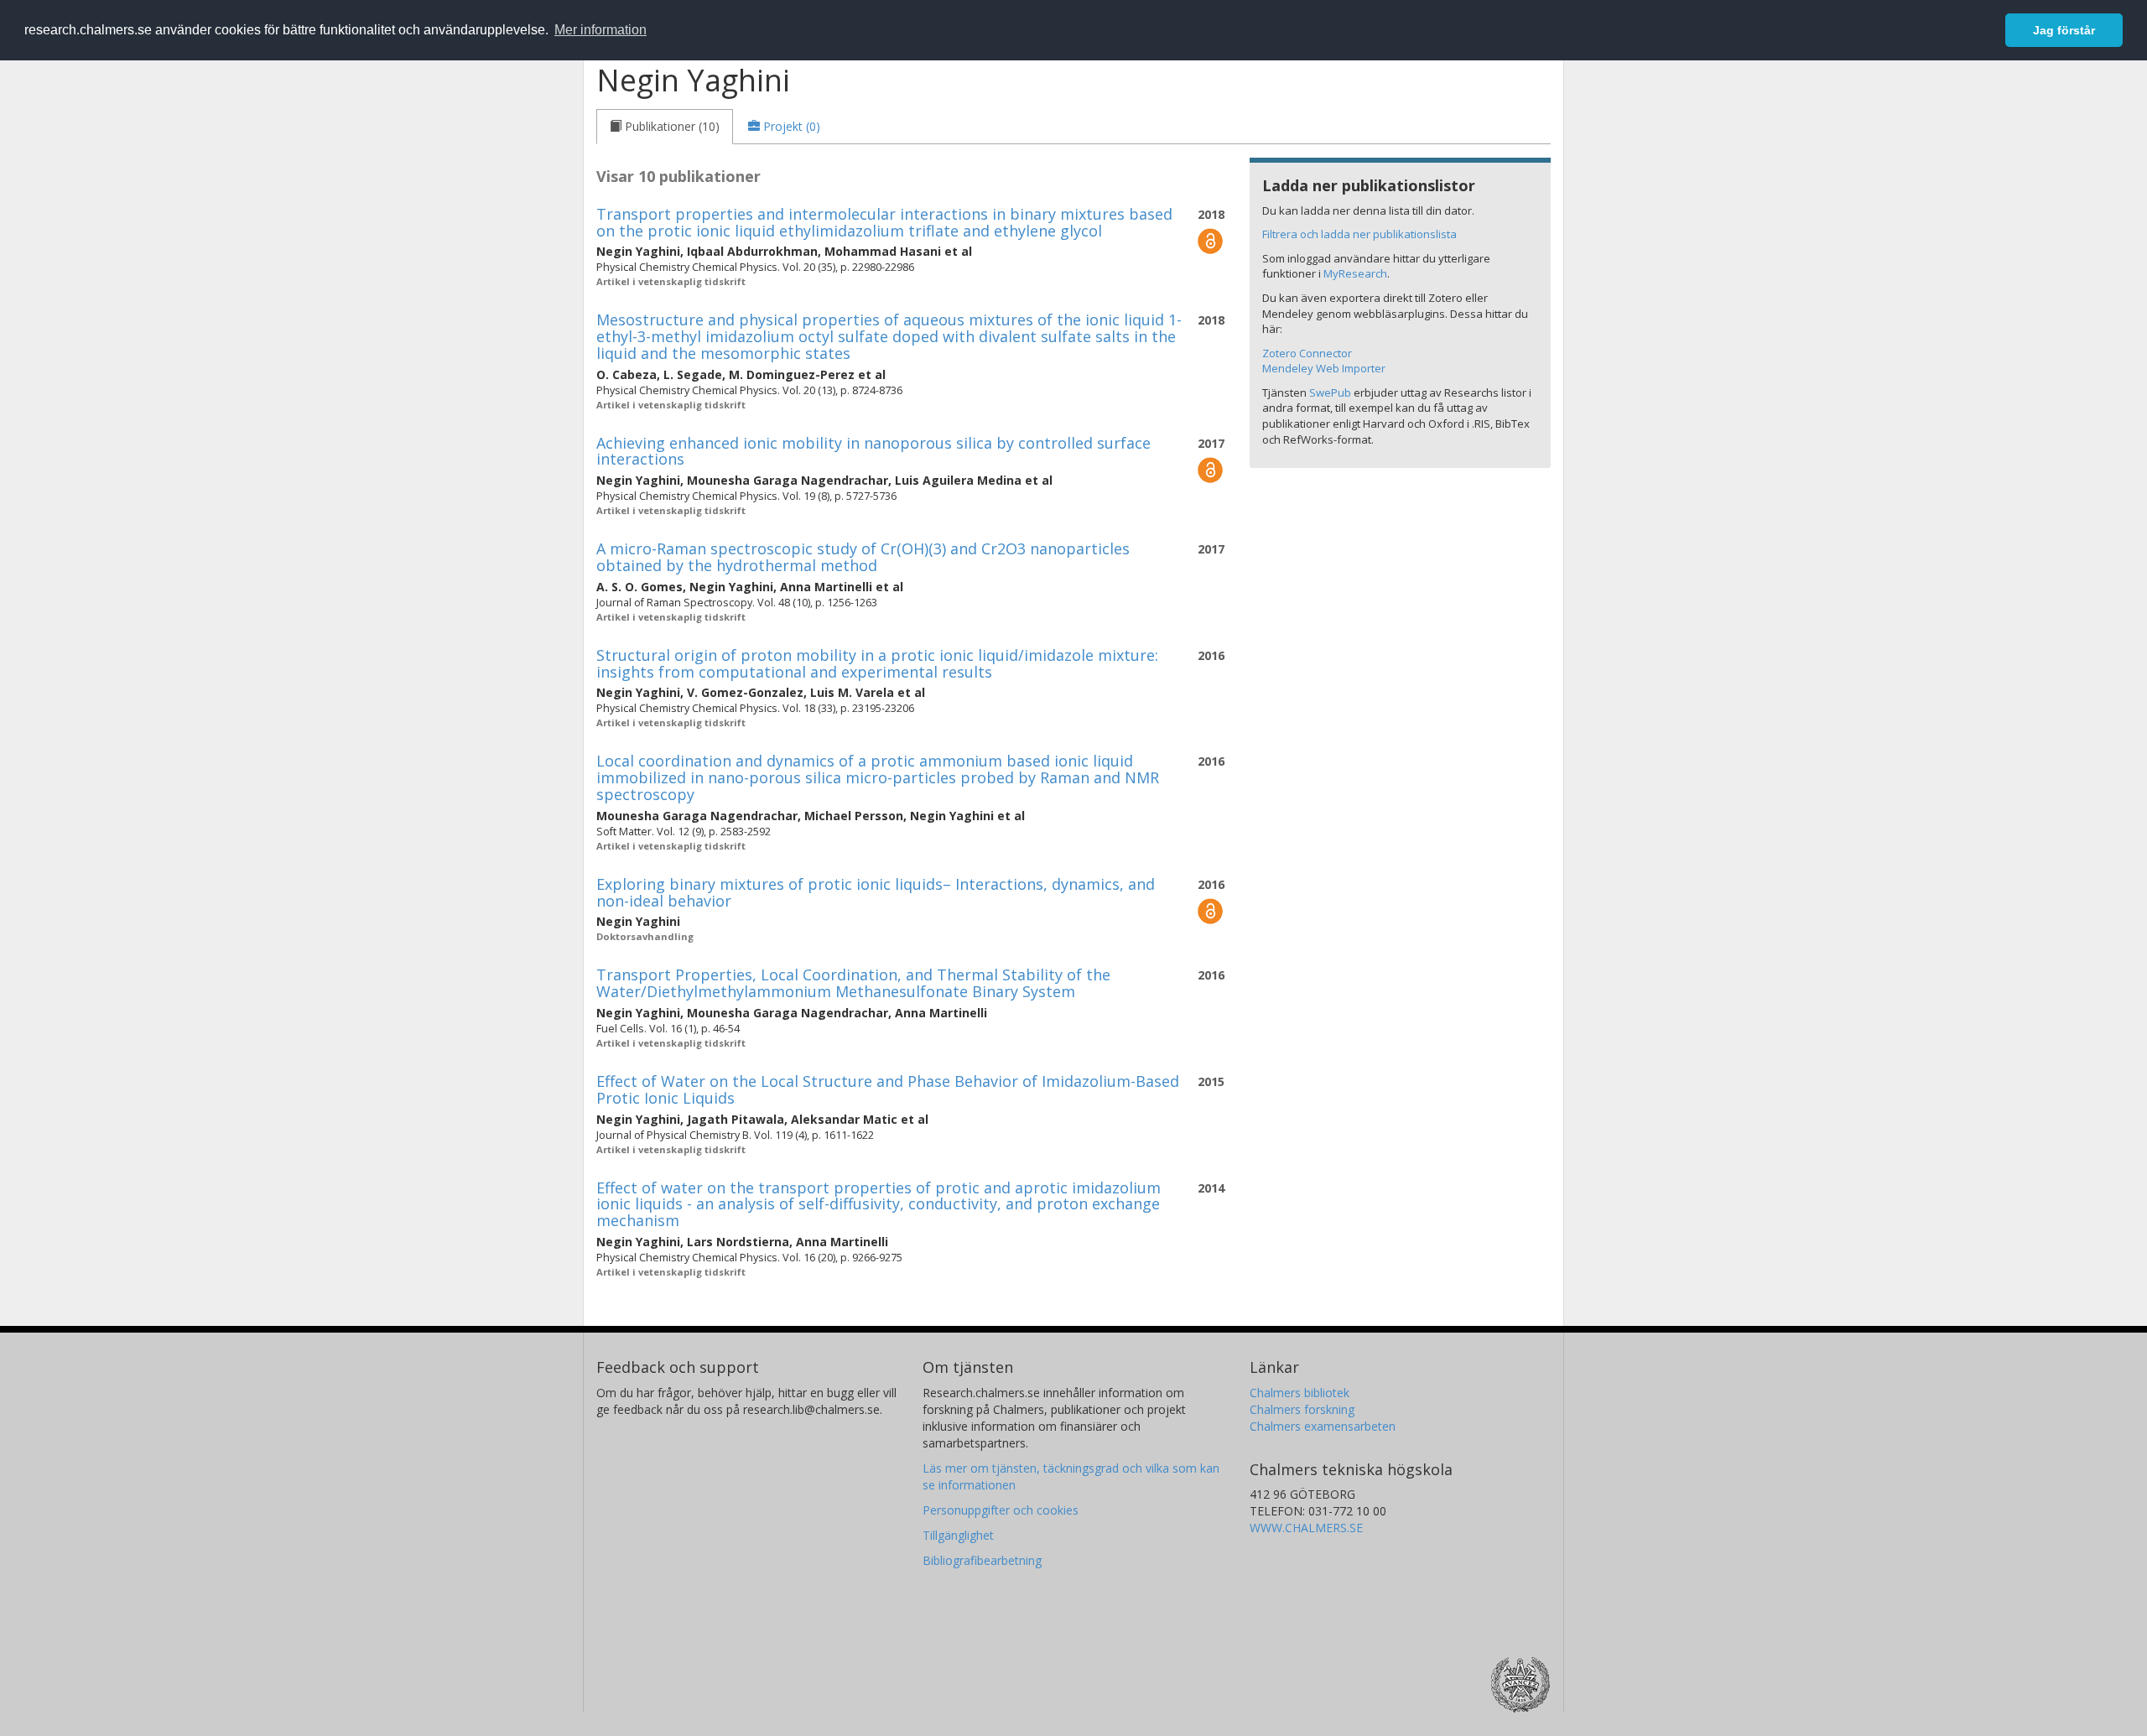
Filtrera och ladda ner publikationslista (1359, 234)
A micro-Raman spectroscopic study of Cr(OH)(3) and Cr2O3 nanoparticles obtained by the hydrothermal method (863, 557)
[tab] (665, 127)
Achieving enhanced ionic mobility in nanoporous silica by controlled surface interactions (873, 451)
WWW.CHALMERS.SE (1306, 1528)
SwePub (1330, 392)
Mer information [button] (600, 30)
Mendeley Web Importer (1324, 368)
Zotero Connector (1307, 353)
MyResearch (1355, 273)
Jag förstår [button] (2064, 30)
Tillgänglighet (958, 1535)
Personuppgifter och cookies (1001, 1510)
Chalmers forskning (1302, 1409)
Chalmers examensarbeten (1323, 1426)
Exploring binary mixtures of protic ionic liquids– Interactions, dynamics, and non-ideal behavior (876, 892)
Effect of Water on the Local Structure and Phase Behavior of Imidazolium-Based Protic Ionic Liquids (888, 1089)
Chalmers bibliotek (1300, 1393)
